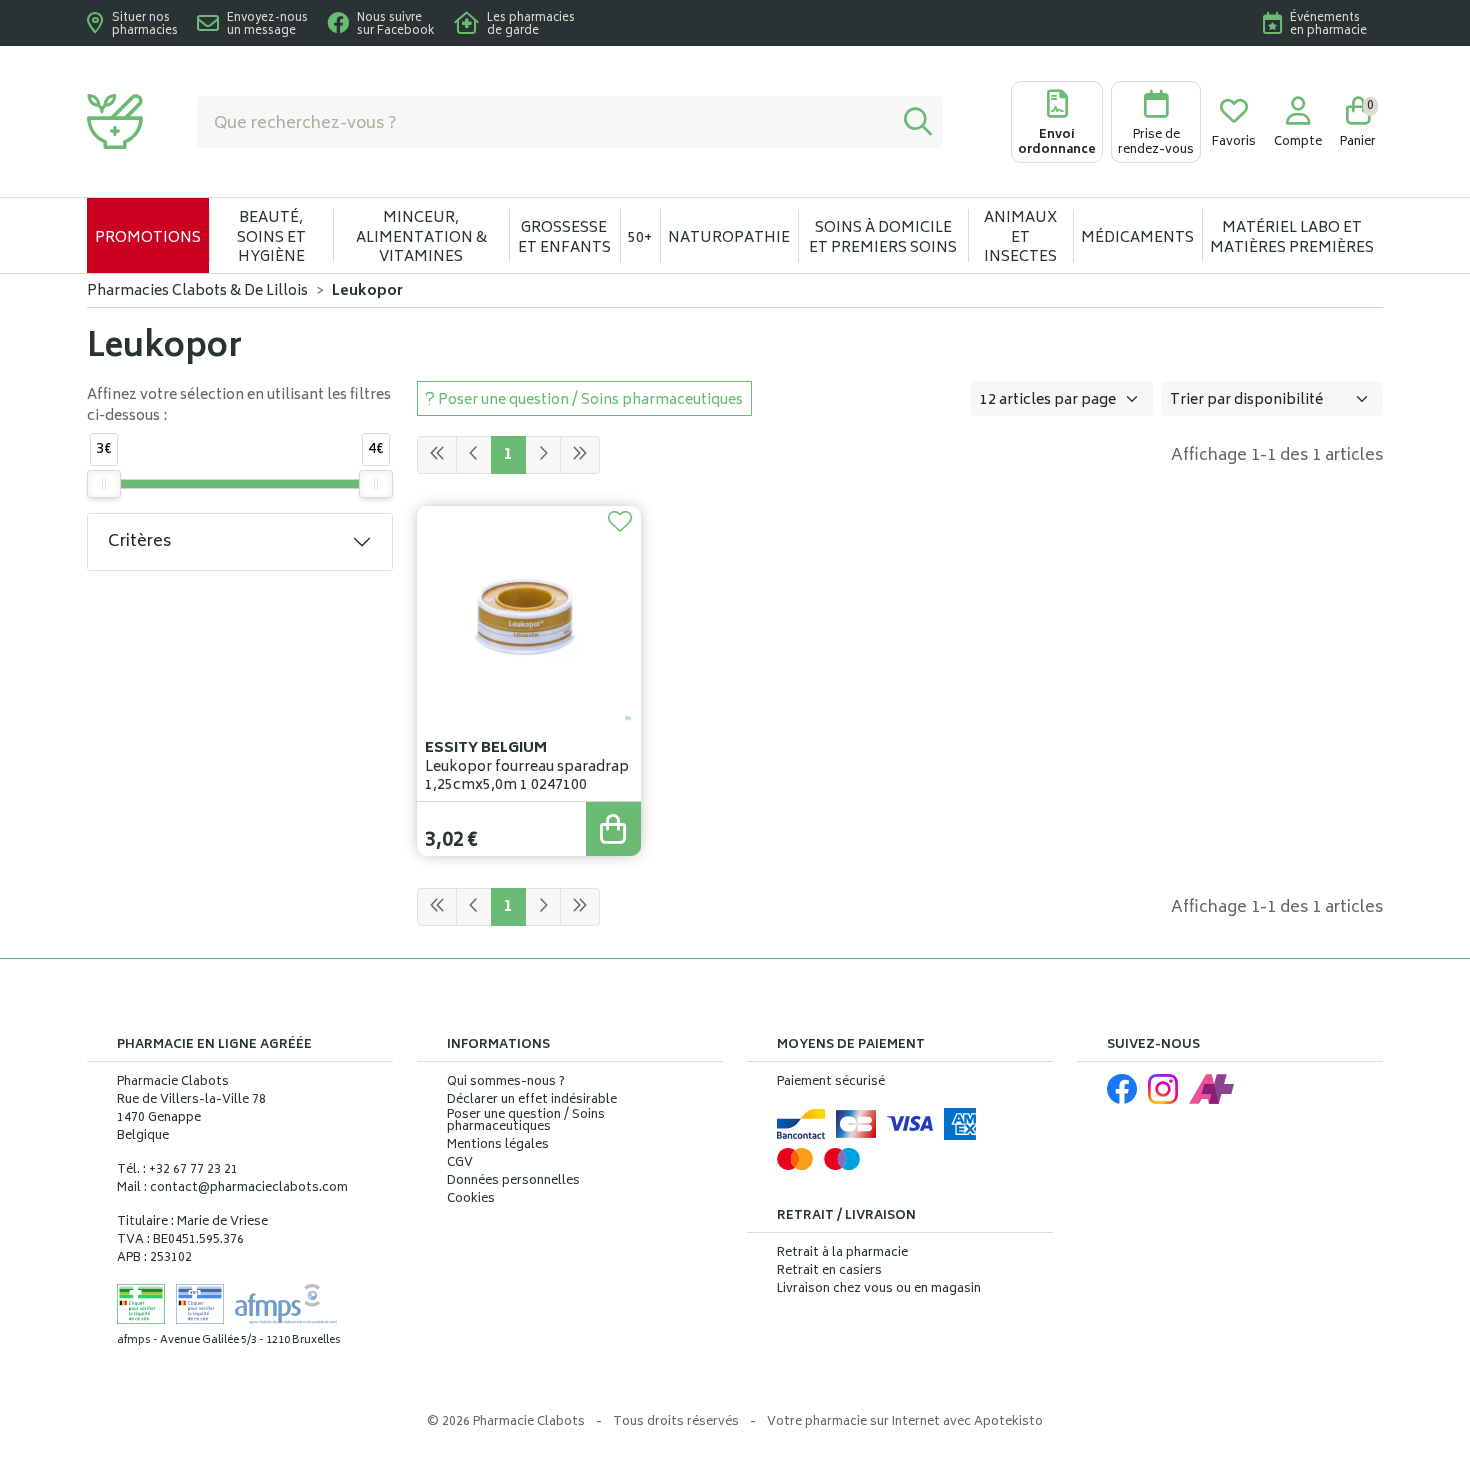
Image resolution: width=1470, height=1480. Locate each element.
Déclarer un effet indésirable (532, 1100)
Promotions (148, 238)
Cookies (471, 1200)
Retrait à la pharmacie (842, 1253)
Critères (139, 542)
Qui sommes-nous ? (506, 1083)
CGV (460, 1164)
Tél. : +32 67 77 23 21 (177, 1170)
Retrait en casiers (829, 1271)
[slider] (104, 484)
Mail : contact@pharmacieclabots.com (232, 1188)
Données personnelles (513, 1182)
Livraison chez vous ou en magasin (879, 1289)
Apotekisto (905, 1422)
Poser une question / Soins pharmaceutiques (526, 1122)
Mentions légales (498, 1146)
